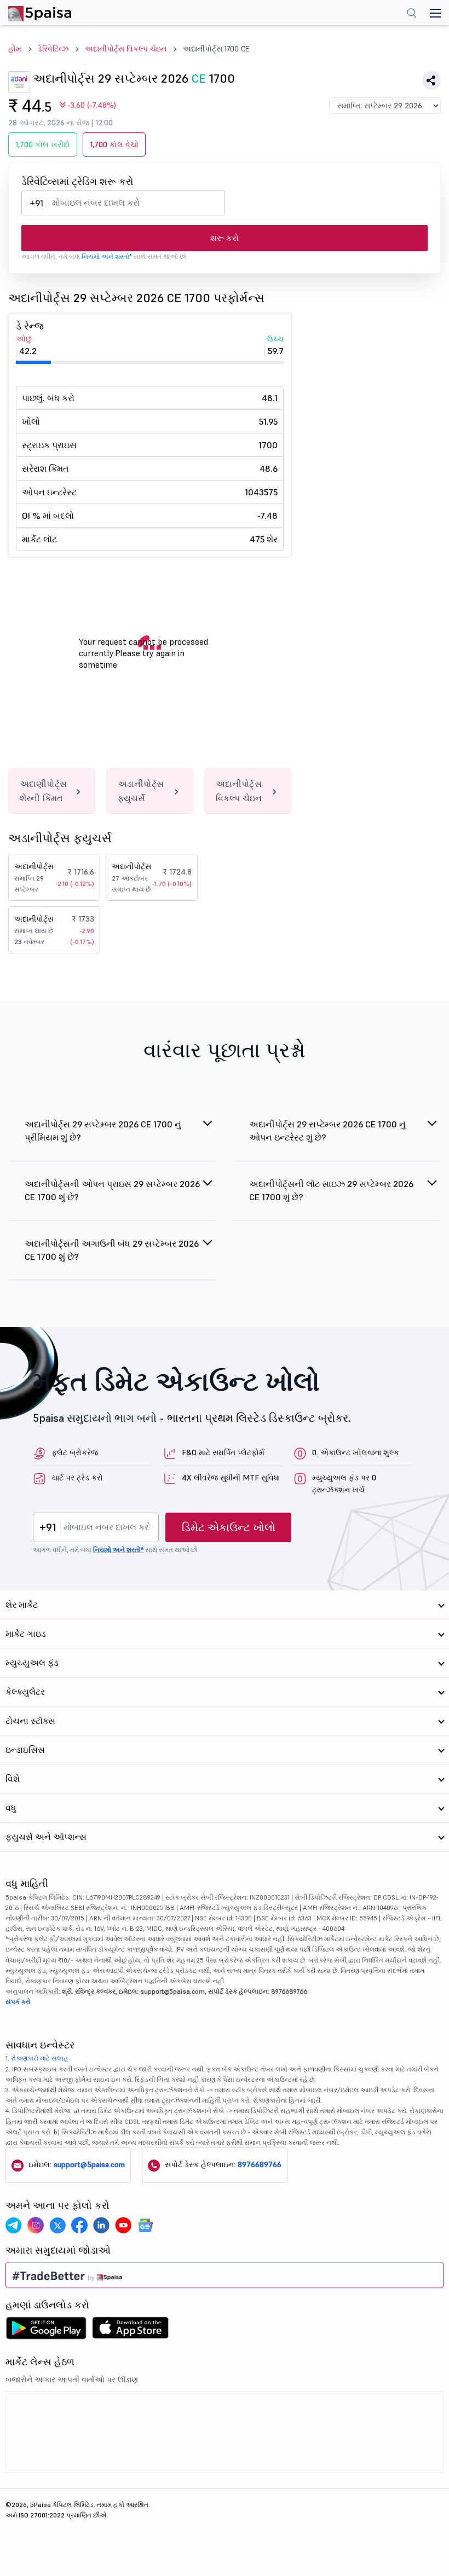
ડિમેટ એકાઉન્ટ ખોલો (229, 1527)
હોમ (15, 49)
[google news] (145, 2225)
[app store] (131, 2331)
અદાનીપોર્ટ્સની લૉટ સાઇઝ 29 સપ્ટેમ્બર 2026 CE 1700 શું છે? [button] (331, 1190)
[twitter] (57, 2225)
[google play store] (46, 2331)
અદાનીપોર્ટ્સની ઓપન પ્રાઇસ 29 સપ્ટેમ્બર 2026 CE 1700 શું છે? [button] (112, 1190)
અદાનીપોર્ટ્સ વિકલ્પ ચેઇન (126, 49)
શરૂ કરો (225, 238)
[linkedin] (101, 2225)
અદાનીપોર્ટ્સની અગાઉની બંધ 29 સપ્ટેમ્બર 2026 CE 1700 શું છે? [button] (112, 1250)
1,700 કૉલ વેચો (114, 144)
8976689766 (260, 2164)
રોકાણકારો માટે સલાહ (40, 2058)
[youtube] (123, 2225)
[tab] (112, 1137)
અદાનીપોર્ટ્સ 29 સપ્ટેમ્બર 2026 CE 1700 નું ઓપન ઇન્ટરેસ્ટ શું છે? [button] (327, 1131)
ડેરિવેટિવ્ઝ (53, 49)
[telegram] (14, 2225)
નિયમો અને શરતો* (107, 256)
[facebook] (79, 2225)
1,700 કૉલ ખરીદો (43, 144)
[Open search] (412, 14)
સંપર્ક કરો (18, 2002)
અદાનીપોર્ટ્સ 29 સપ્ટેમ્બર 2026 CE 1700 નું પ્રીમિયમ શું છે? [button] (103, 1131)
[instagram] (36, 2225)
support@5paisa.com (89, 2164)
